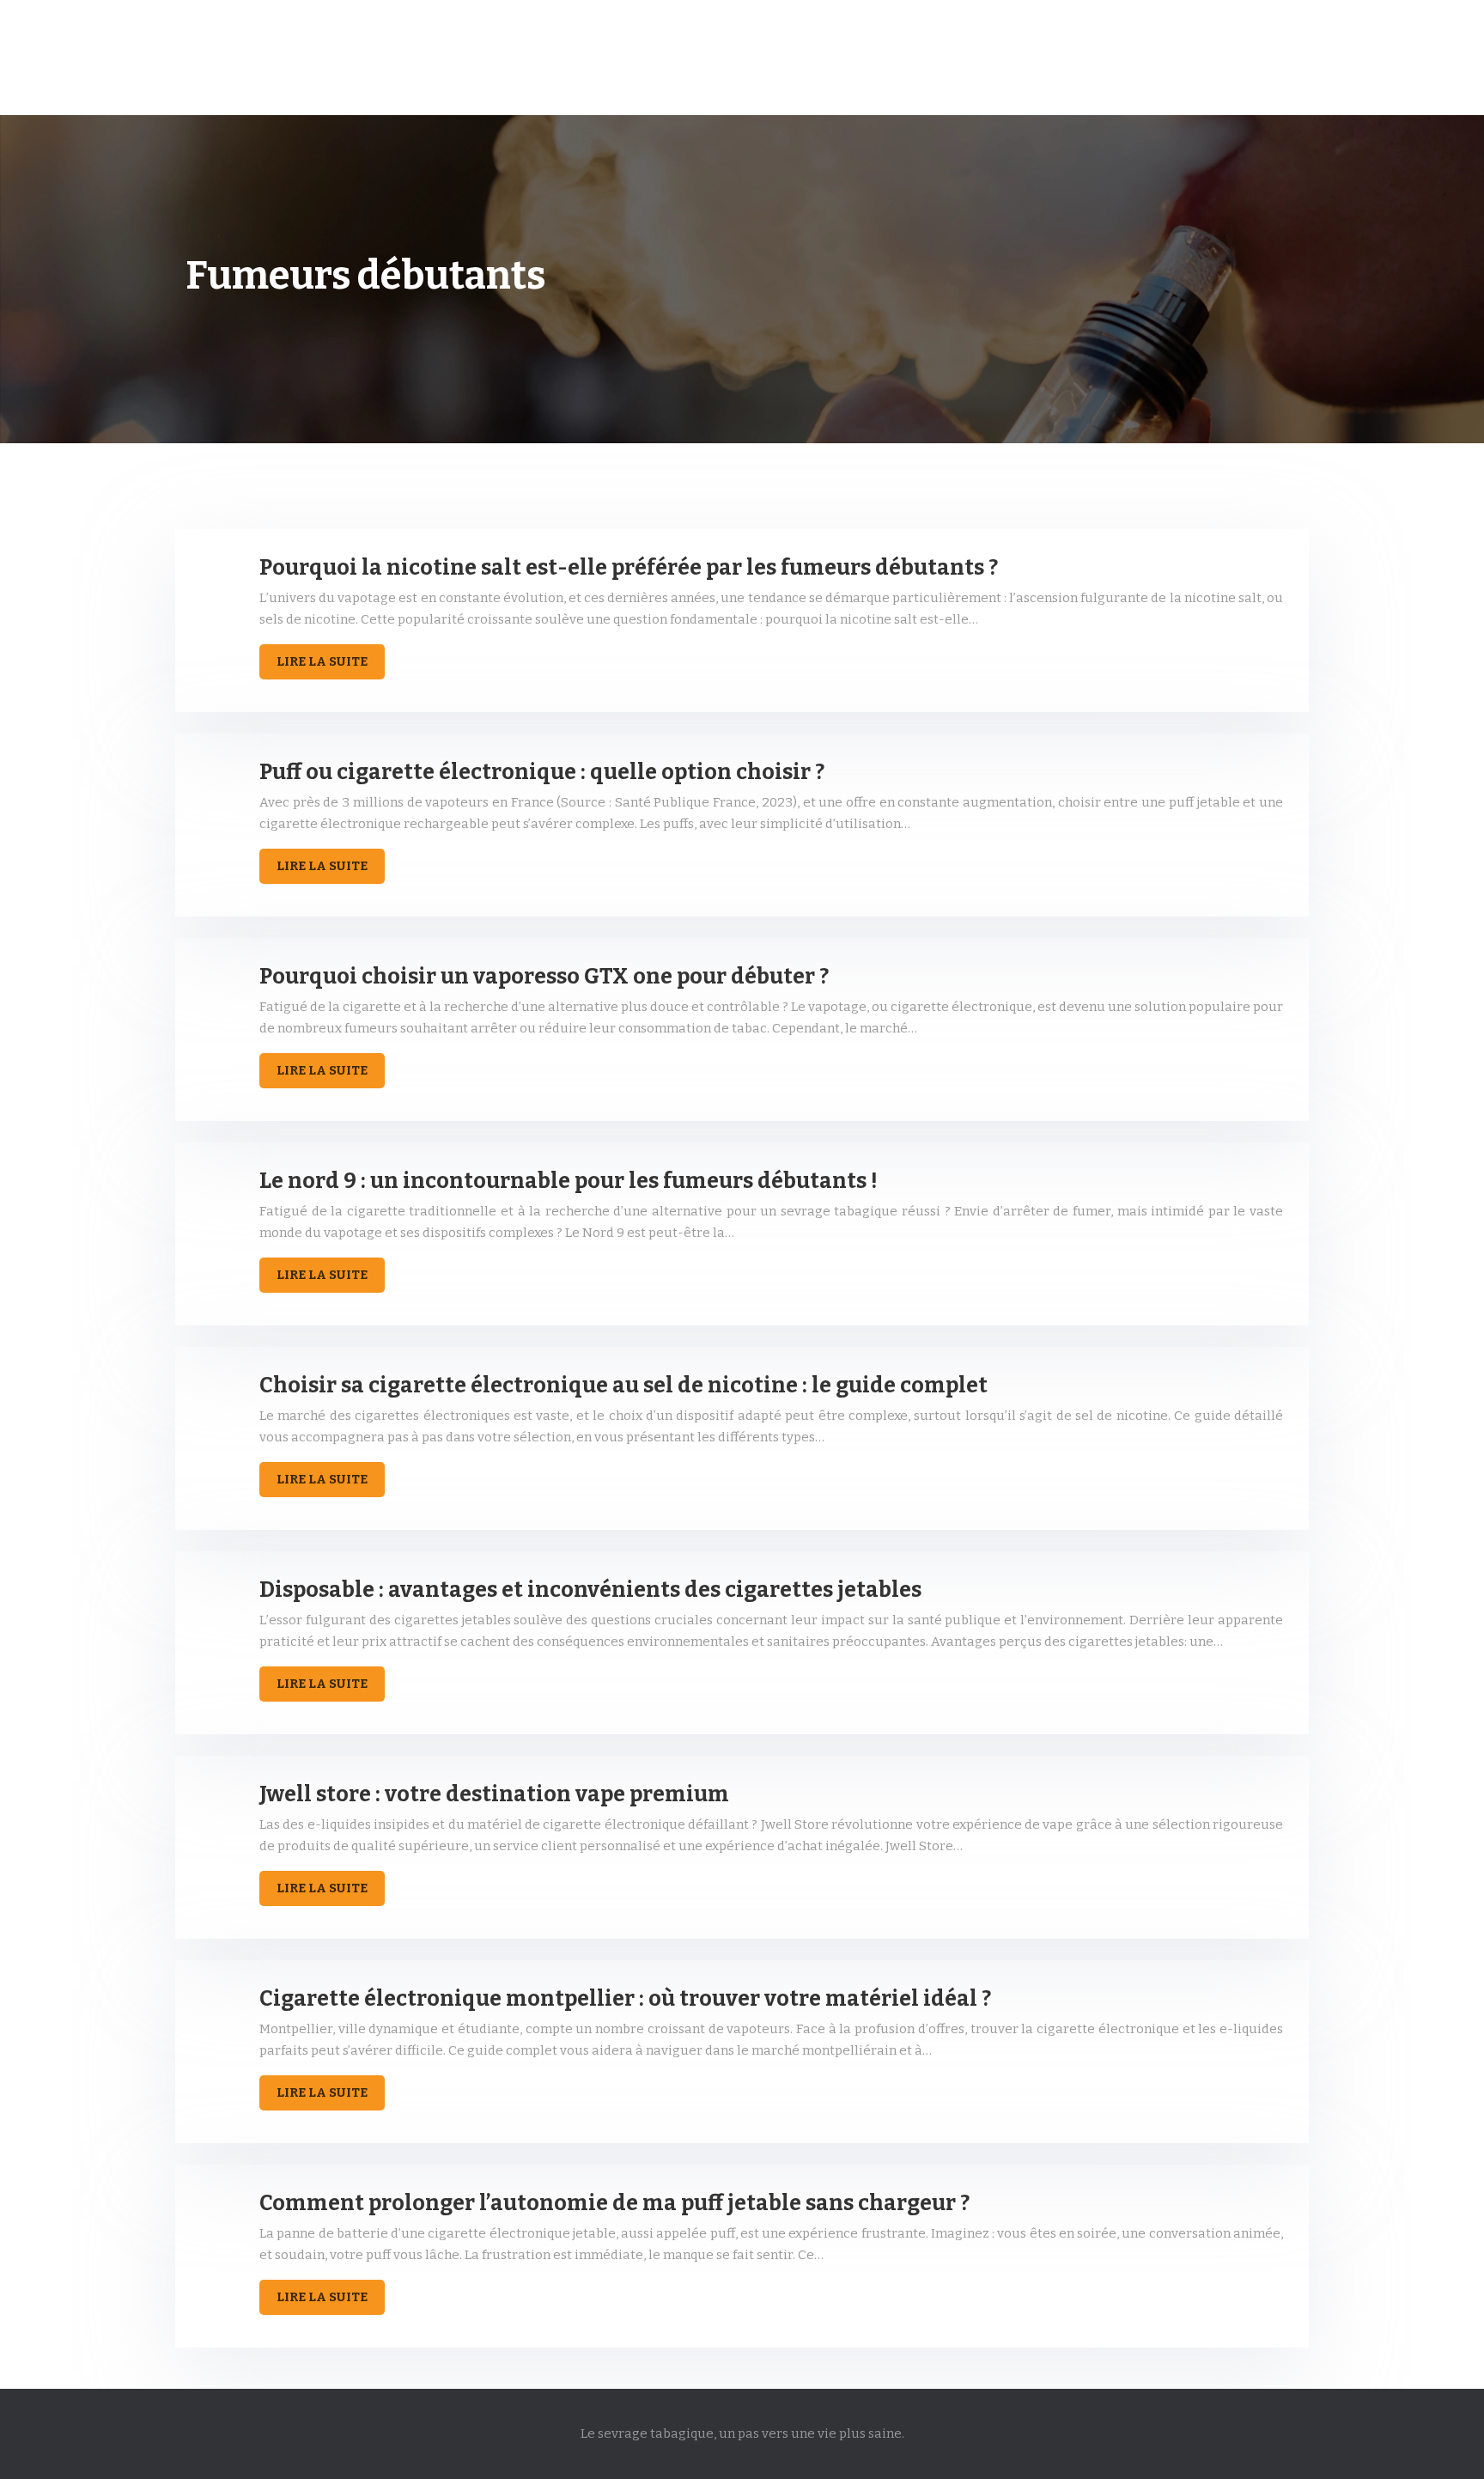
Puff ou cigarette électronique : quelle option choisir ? (542, 772)
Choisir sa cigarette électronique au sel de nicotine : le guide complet (623, 1386)
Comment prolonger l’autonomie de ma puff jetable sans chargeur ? (614, 2203)
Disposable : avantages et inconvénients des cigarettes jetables (590, 1590)
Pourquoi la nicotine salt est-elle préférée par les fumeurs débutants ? (629, 568)
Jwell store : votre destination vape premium (494, 1794)
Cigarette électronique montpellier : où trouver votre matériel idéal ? (625, 1999)
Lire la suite (322, 661)
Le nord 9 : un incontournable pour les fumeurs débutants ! (569, 1181)
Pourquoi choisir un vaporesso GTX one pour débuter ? (544, 977)
